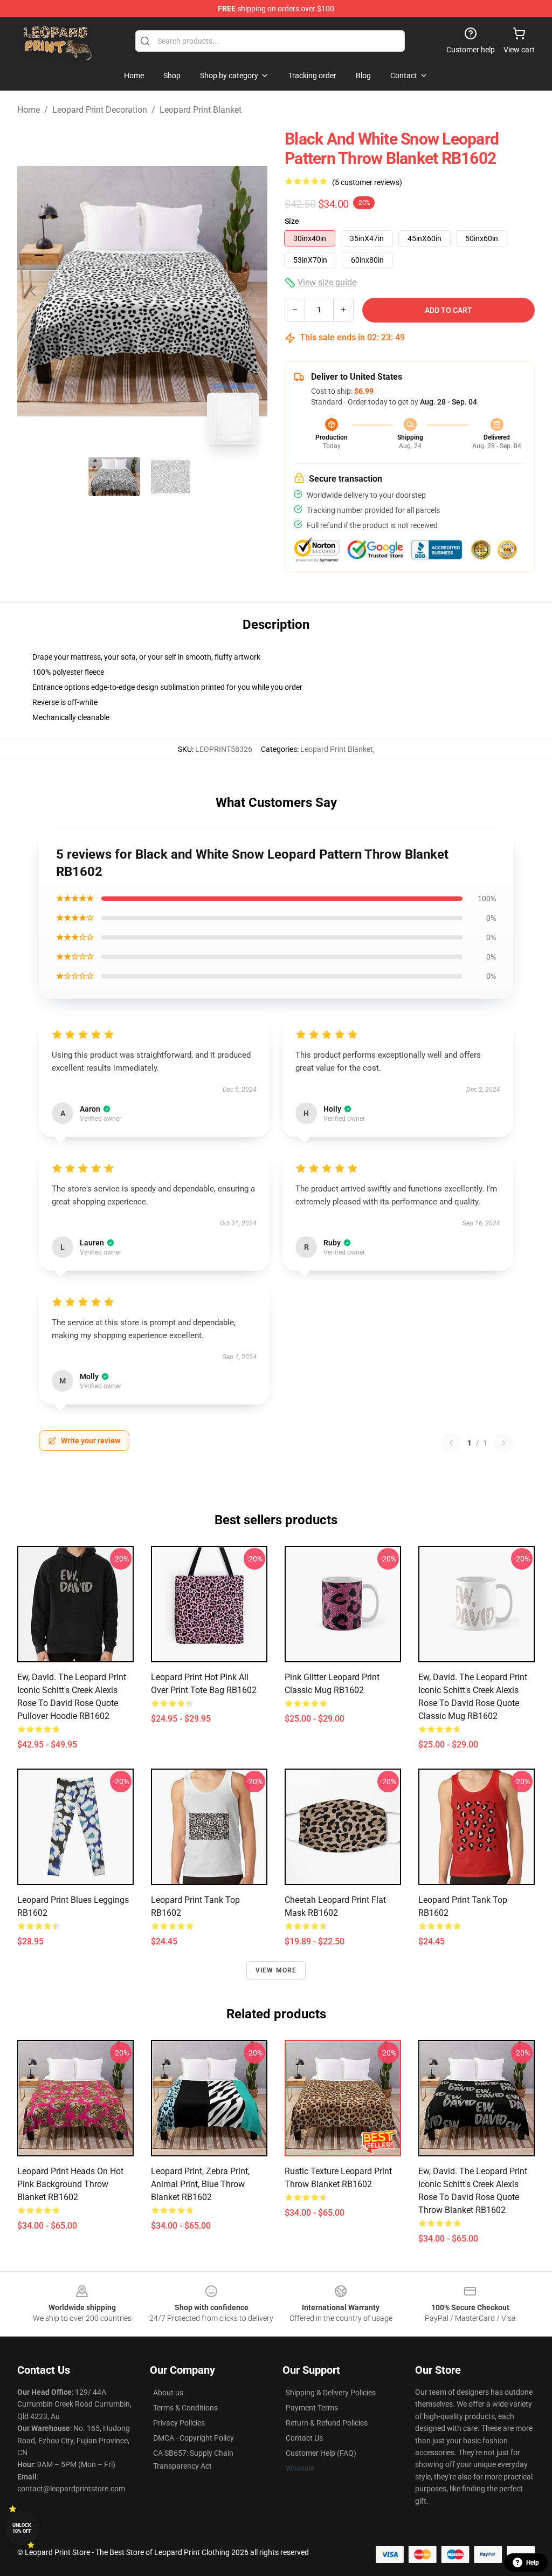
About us (168, 2393)
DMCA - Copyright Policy (194, 2438)
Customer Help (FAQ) (321, 2453)
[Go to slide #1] (114, 477)
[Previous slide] (34, 291)
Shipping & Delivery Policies (331, 2393)
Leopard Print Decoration (100, 110)
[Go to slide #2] (170, 477)
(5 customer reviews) (367, 182)
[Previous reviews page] (451, 1443)
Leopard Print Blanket (201, 110)
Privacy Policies (179, 2423)
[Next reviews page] (503, 1443)
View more (276, 1970)
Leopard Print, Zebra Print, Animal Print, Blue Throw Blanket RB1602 (200, 2184)
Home (29, 110)
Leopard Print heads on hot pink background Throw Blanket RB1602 (70, 2184)
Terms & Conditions (185, 2408)
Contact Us (304, 2438)
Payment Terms (312, 2408)
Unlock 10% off (22, 2528)
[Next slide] (251, 291)
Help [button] (533, 2563)
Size (292, 221)
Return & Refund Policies (327, 2423)
